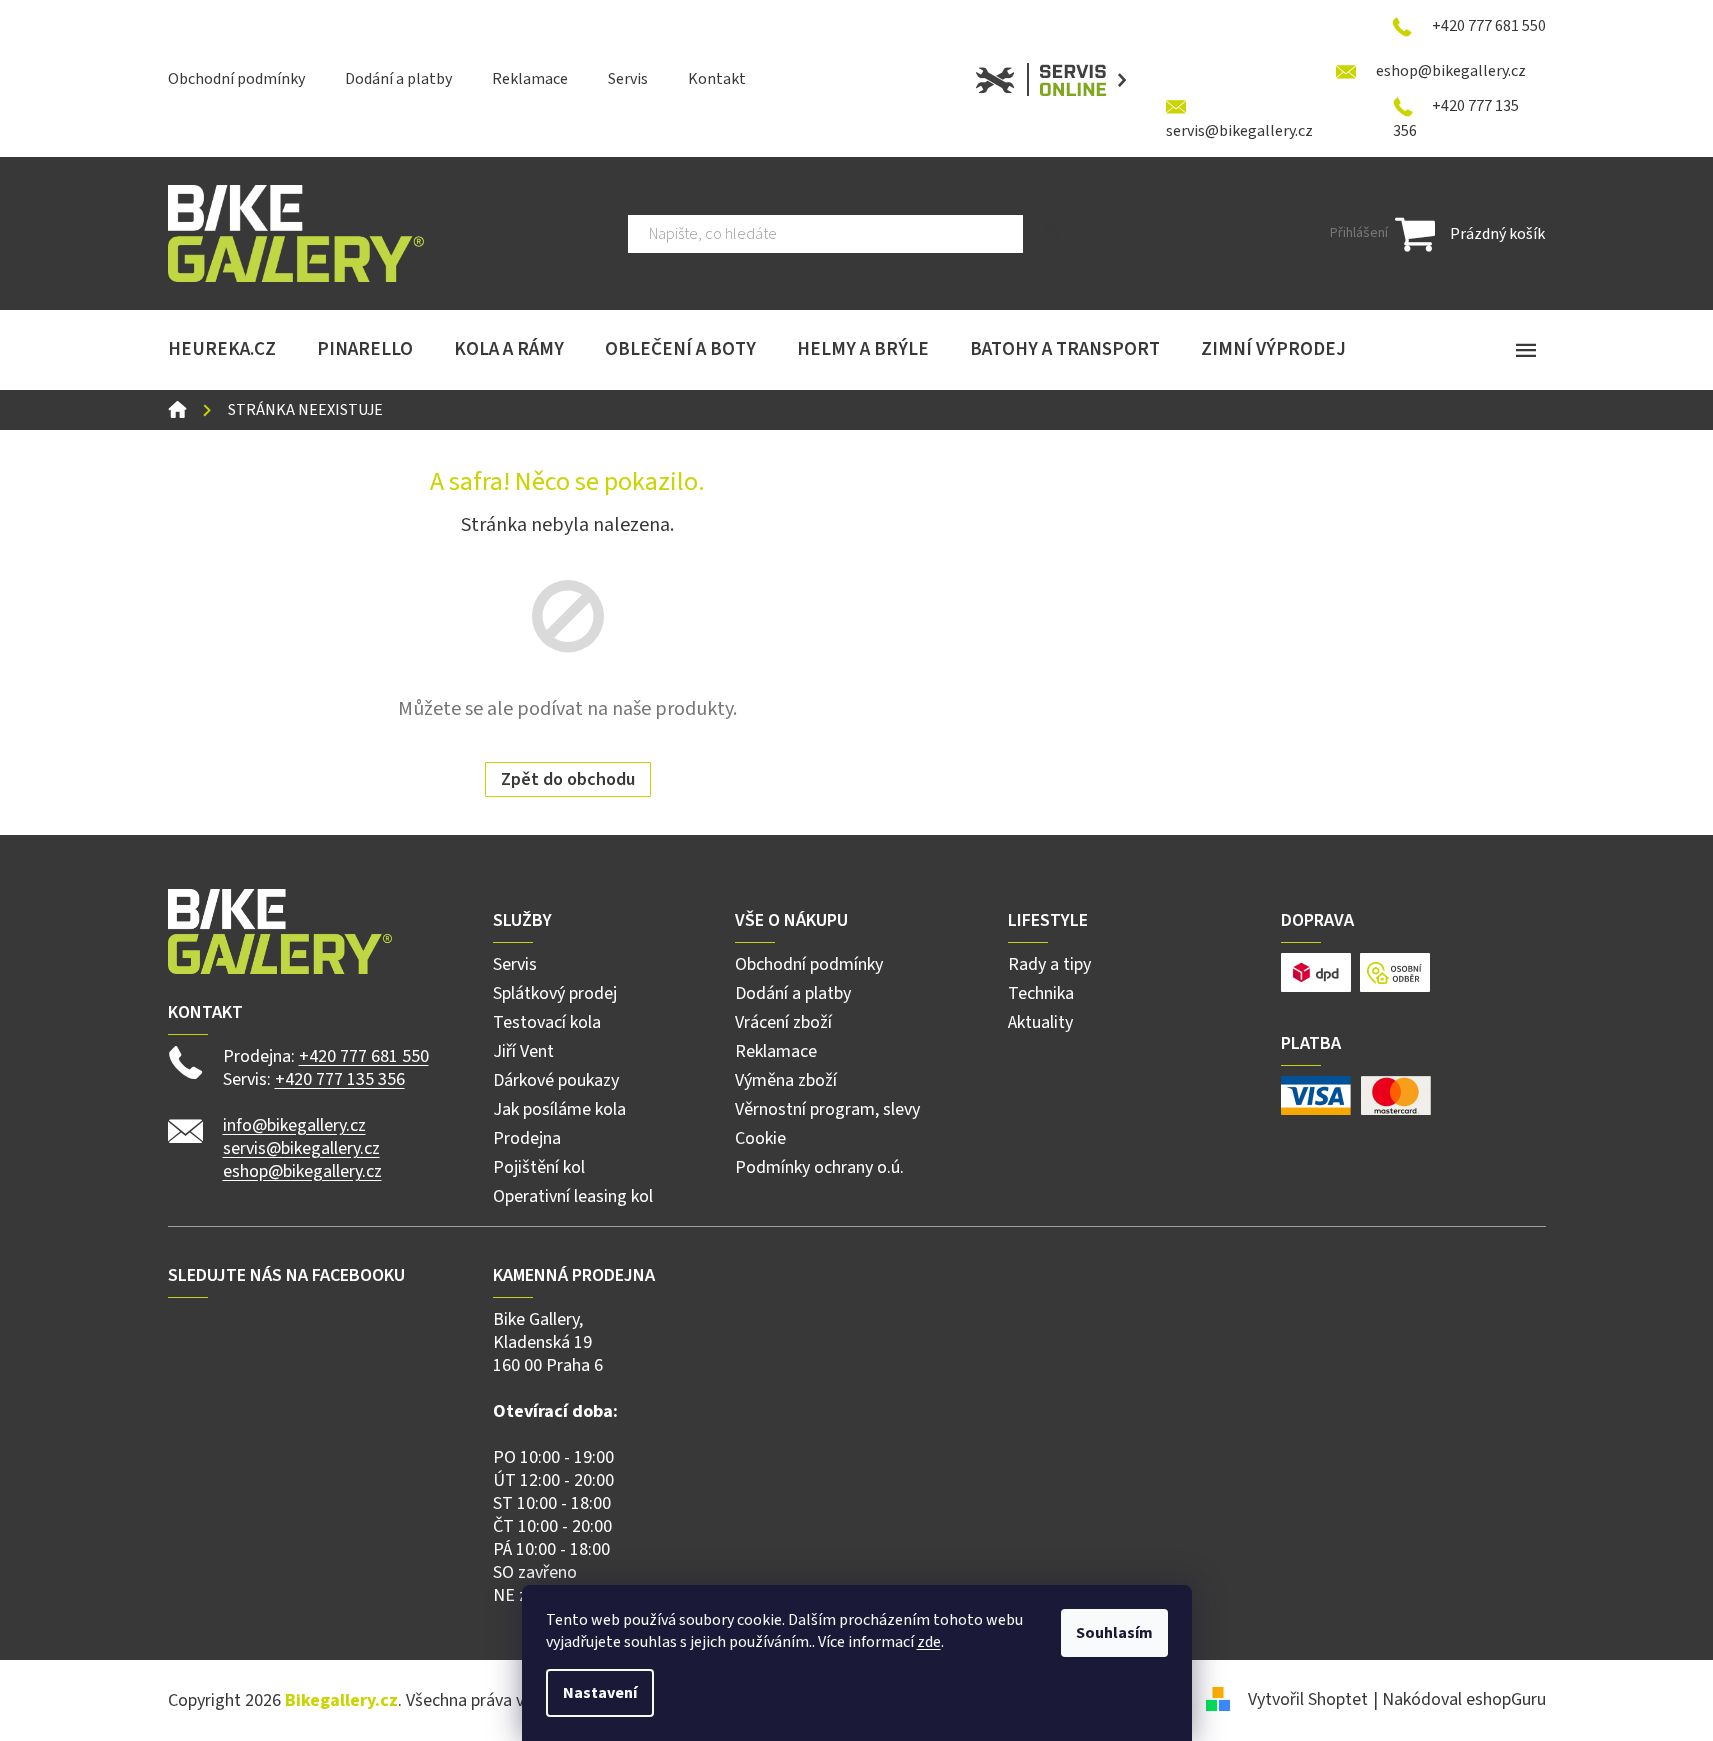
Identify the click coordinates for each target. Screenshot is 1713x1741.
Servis (628, 79)
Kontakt (717, 79)
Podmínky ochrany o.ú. (819, 1167)
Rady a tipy (1049, 964)
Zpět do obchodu (568, 779)
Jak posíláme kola (559, 1109)
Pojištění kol (539, 1167)
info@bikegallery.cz (294, 1125)
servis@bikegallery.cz (301, 1148)
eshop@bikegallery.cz (302, 1171)
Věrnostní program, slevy (827, 1109)
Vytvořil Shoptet (1308, 1699)
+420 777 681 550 (364, 1056)
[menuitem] (222, 350)
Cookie (760, 1138)
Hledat (1054, 234)
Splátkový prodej (555, 993)
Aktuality (1040, 1022)
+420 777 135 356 (340, 1079)
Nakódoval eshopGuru (1464, 1699)
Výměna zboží (786, 1080)
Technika (1041, 993)
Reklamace (530, 79)
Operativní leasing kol (573, 1196)
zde (929, 1642)
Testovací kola (547, 1022)
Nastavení (600, 1693)
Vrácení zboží (783, 1022)
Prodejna (527, 1138)
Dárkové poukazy (556, 1080)
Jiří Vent (523, 1051)
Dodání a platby (398, 79)
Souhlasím (1114, 1633)
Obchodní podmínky (236, 79)
